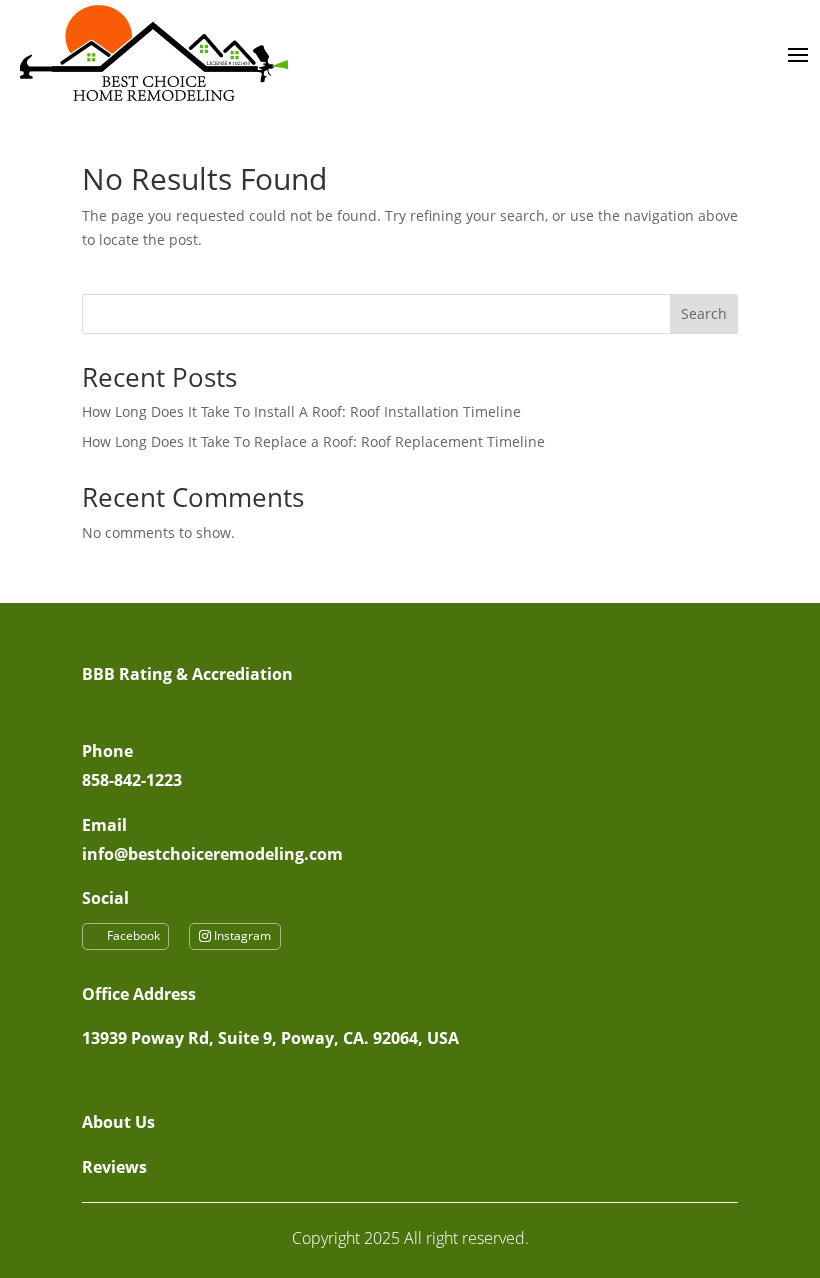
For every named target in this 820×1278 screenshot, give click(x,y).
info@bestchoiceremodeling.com (212, 854)
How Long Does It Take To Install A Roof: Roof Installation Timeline (301, 411)
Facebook (133, 935)
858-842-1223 (132, 780)
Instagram (242, 935)
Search (704, 313)
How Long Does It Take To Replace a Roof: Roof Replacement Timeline (313, 441)
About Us (118, 1122)
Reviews (114, 1167)
